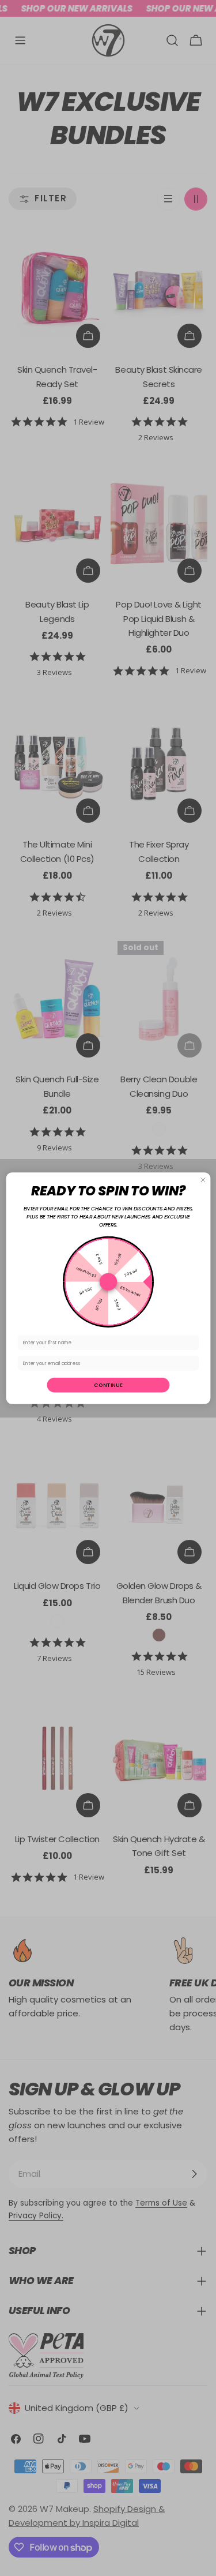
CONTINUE (108, 1385)
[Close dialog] (203, 1180)
